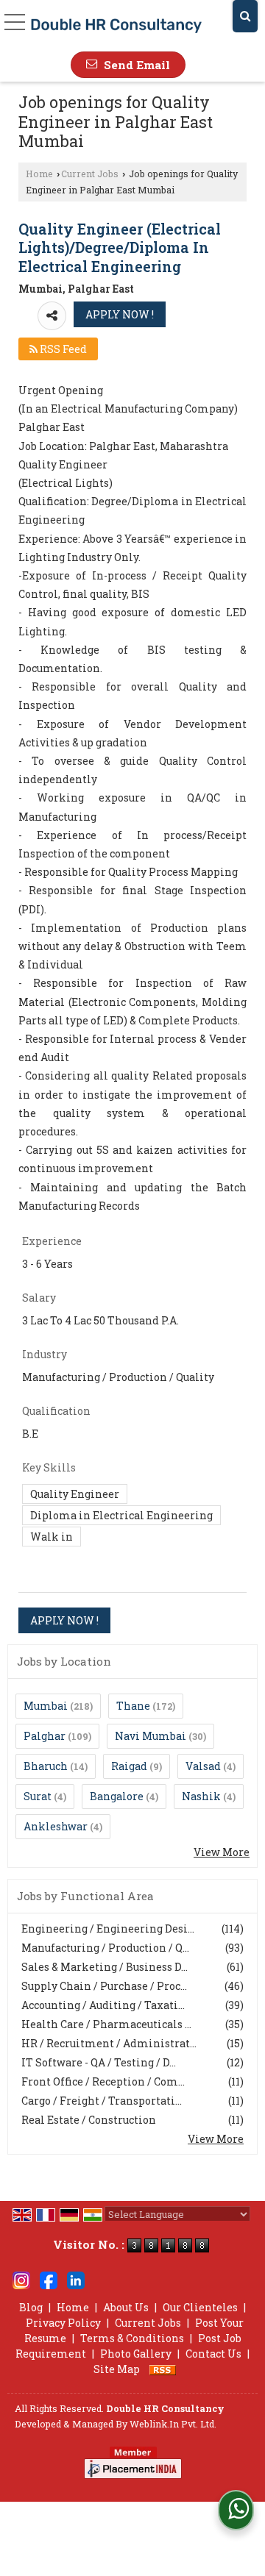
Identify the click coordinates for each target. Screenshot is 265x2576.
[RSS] (163, 2369)
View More (222, 1852)
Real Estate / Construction (89, 2120)
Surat (38, 1796)
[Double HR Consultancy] (116, 25)
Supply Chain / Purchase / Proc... (104, 1986)
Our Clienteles (200, 2307)
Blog (31, 2307)
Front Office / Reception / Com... (103, 2081)
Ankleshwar (56, 1826)
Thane (133, 1706)
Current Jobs (90, 174)
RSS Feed (62, 349)
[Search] (245, 16)
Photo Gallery (136, 2354)
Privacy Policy (63, 2323)
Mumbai (46, 1706)
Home (39, 174)
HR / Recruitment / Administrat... (109, 2043)
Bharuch (46, 1766)
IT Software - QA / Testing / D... (99, 2062)
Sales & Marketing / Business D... (105, 1967)
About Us (126, 2307)
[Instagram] (21, 2279)
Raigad (129, 1766)
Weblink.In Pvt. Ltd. (173, 2424)
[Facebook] (49, 2279)
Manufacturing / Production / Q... (105, 1948)
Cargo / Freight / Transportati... (102, 2101)
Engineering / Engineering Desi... (108, 1929)
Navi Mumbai (151, 1736)
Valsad (203, 1766)
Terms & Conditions (132, 2338)
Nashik (201, 1796)
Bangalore (117, 1796)
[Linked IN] (76, 2279)
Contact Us (213, 2354)
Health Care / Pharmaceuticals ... (106, 2024)
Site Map (117, 2369)
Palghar (45, 1736)
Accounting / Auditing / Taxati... (103, 2005)
